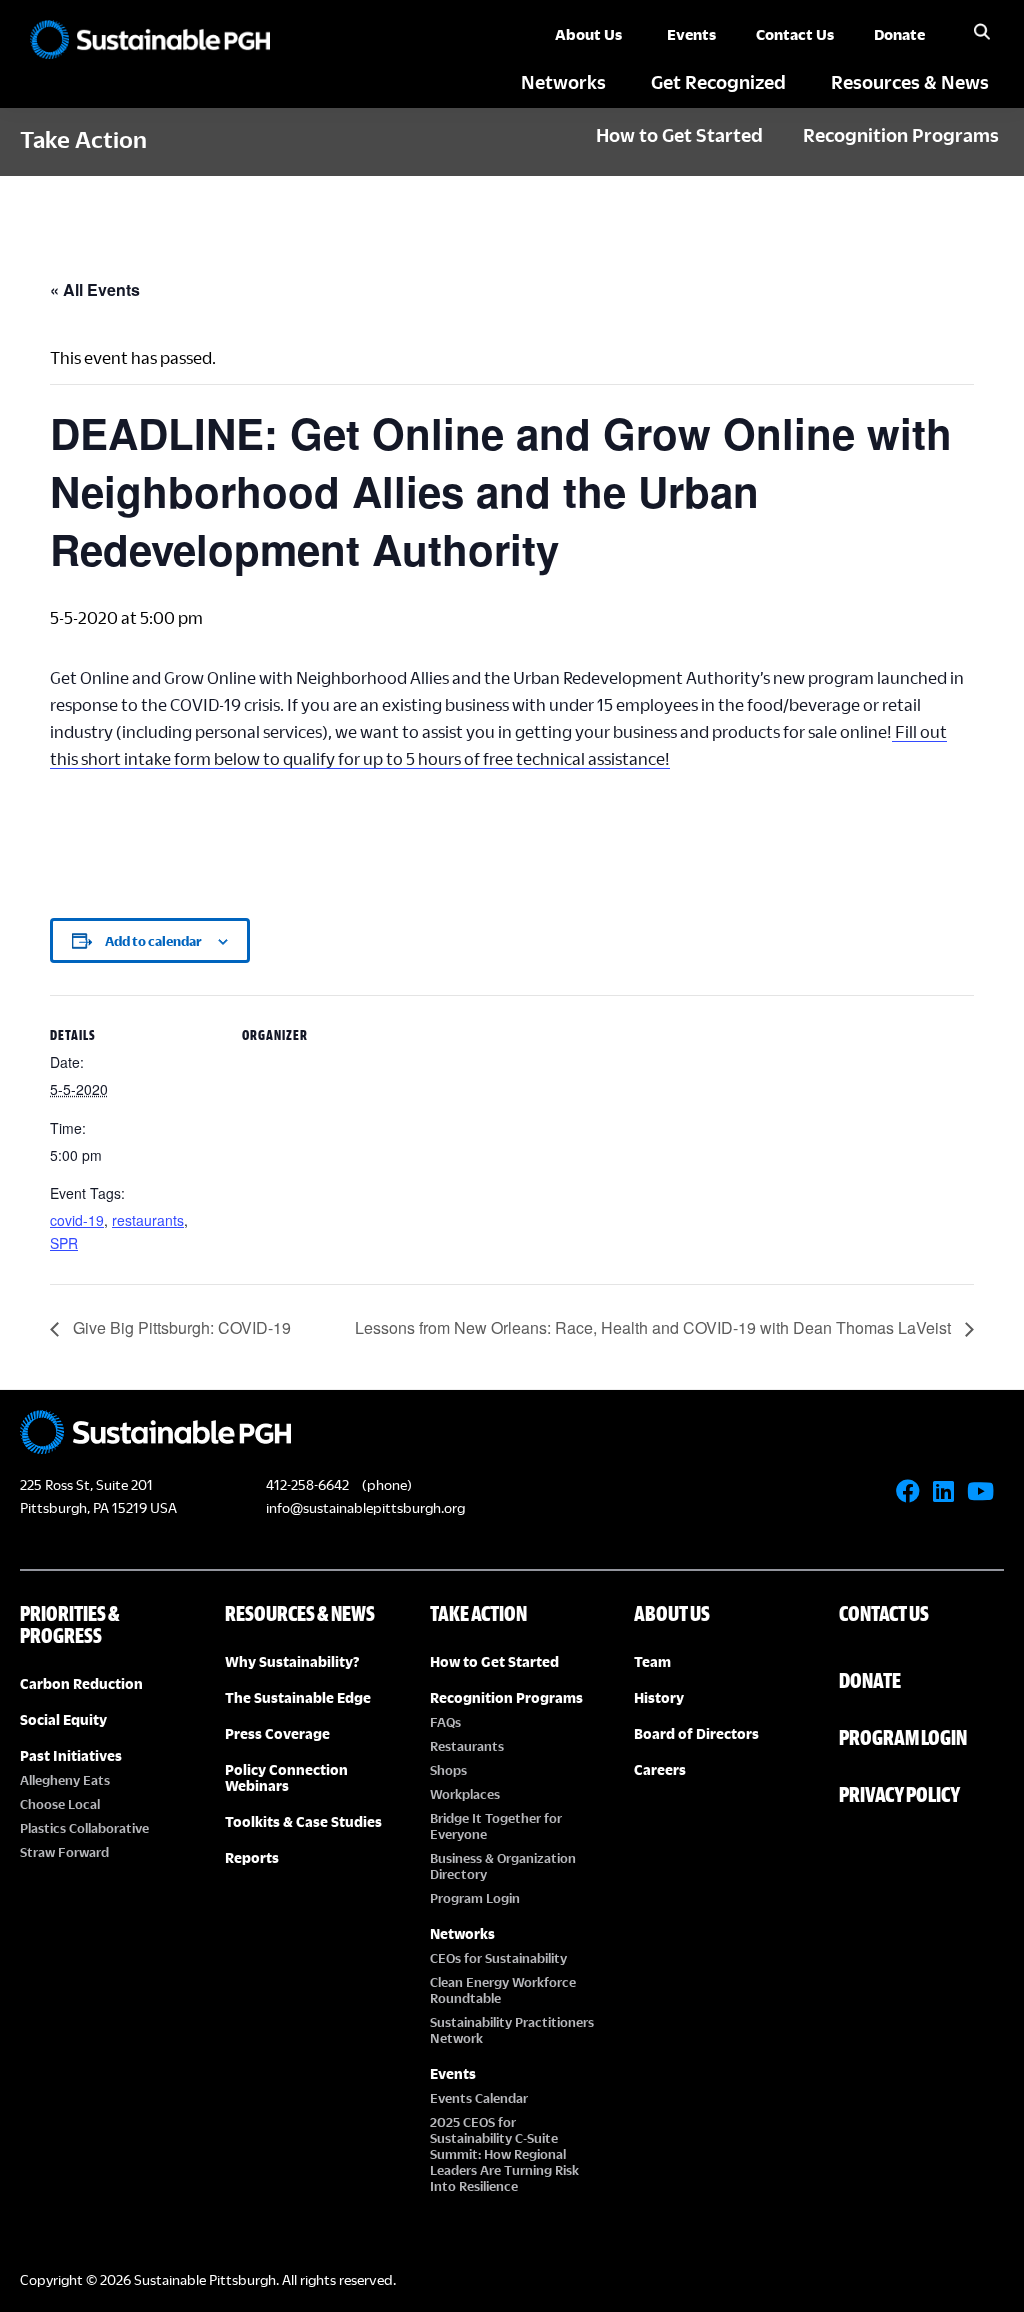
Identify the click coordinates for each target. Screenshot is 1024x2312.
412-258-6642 (307, 1484)
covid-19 (77, 1220)
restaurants (148, 1220)
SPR (64, 1243)
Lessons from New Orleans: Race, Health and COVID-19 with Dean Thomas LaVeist (655, 1327)
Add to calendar (153, 941)
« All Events (95, 289)
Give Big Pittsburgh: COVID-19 (180, 1327)
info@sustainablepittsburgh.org (365, 1507)
